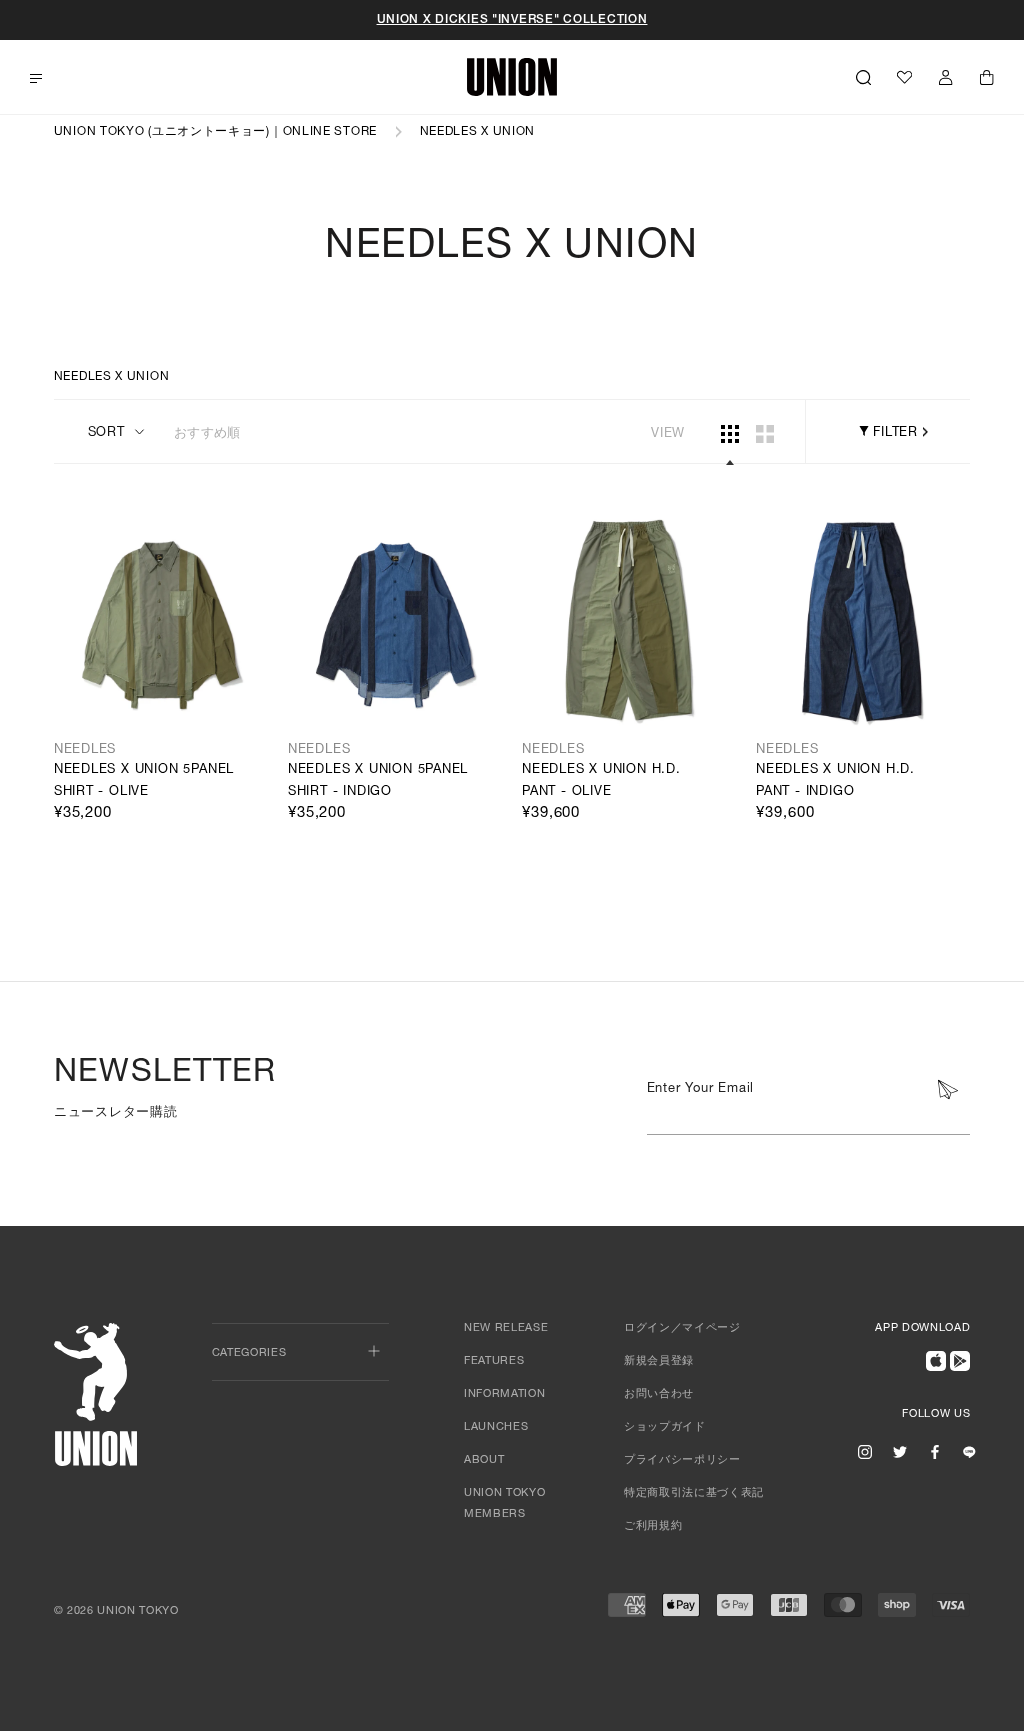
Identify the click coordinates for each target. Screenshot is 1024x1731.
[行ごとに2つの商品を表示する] (765, 434)
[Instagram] (865, 1452)
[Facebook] (935, 1452)
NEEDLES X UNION (478, 132)
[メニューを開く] (36, 78)
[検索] (863, 77)
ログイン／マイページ (682, 1328)
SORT (106, 433)
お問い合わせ (659, 1394)
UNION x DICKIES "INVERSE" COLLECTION (512, 20)
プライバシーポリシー (682, 1460)
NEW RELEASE (506, 1328)
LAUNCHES (496, 1427)
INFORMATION (504, 1394)
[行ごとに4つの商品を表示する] (730, 434)
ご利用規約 (653, 1526)
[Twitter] (900, 1452)
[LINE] (969, 1452)
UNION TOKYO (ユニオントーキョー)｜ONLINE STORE (215, 132)
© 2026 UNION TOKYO (116, 1611)
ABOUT (484, 1460)
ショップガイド (665, 1427)
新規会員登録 (659, 1361)
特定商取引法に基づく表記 (694, 1493)
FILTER (893, 433)
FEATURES (494, 1361)
